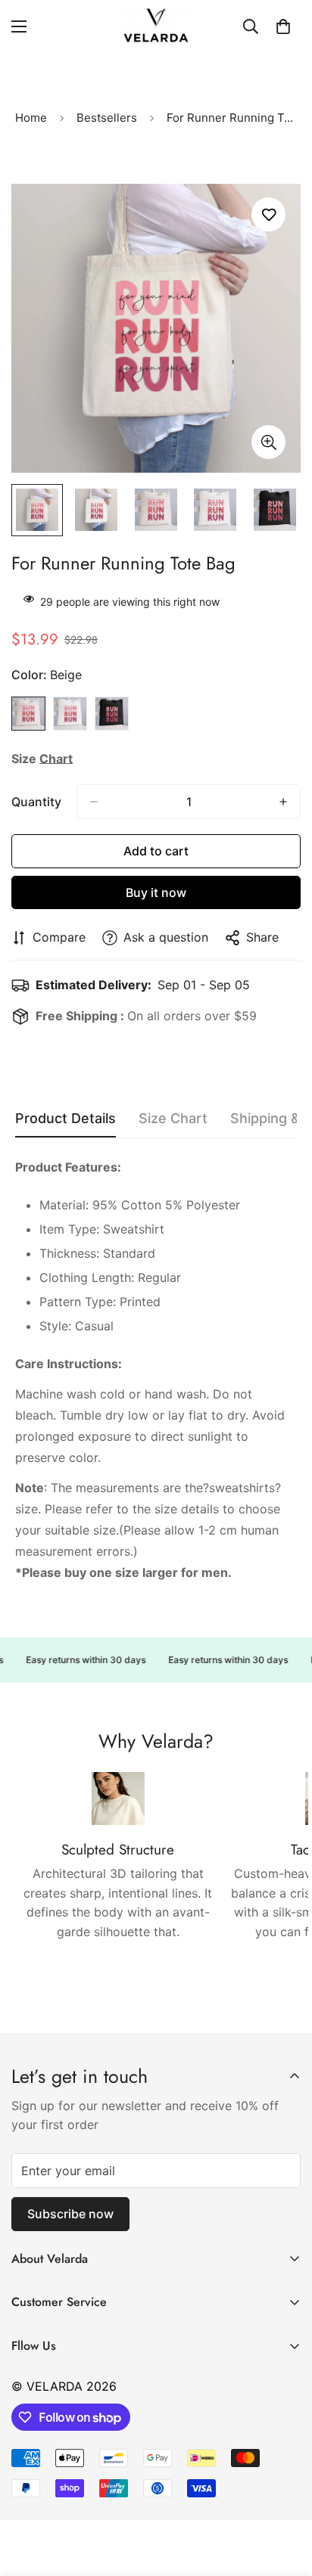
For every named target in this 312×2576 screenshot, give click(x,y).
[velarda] (156, 26)
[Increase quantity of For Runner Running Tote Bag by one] (283, 802)
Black (112, 714)
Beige (28, 714)
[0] (283, 26)
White (70, 714)
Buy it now (156, 892)
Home (31, 118)
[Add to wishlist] (268, 214)
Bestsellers (107, 118)
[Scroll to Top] (285, 2496)
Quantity (36, 802)
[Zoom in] (268, 442)
